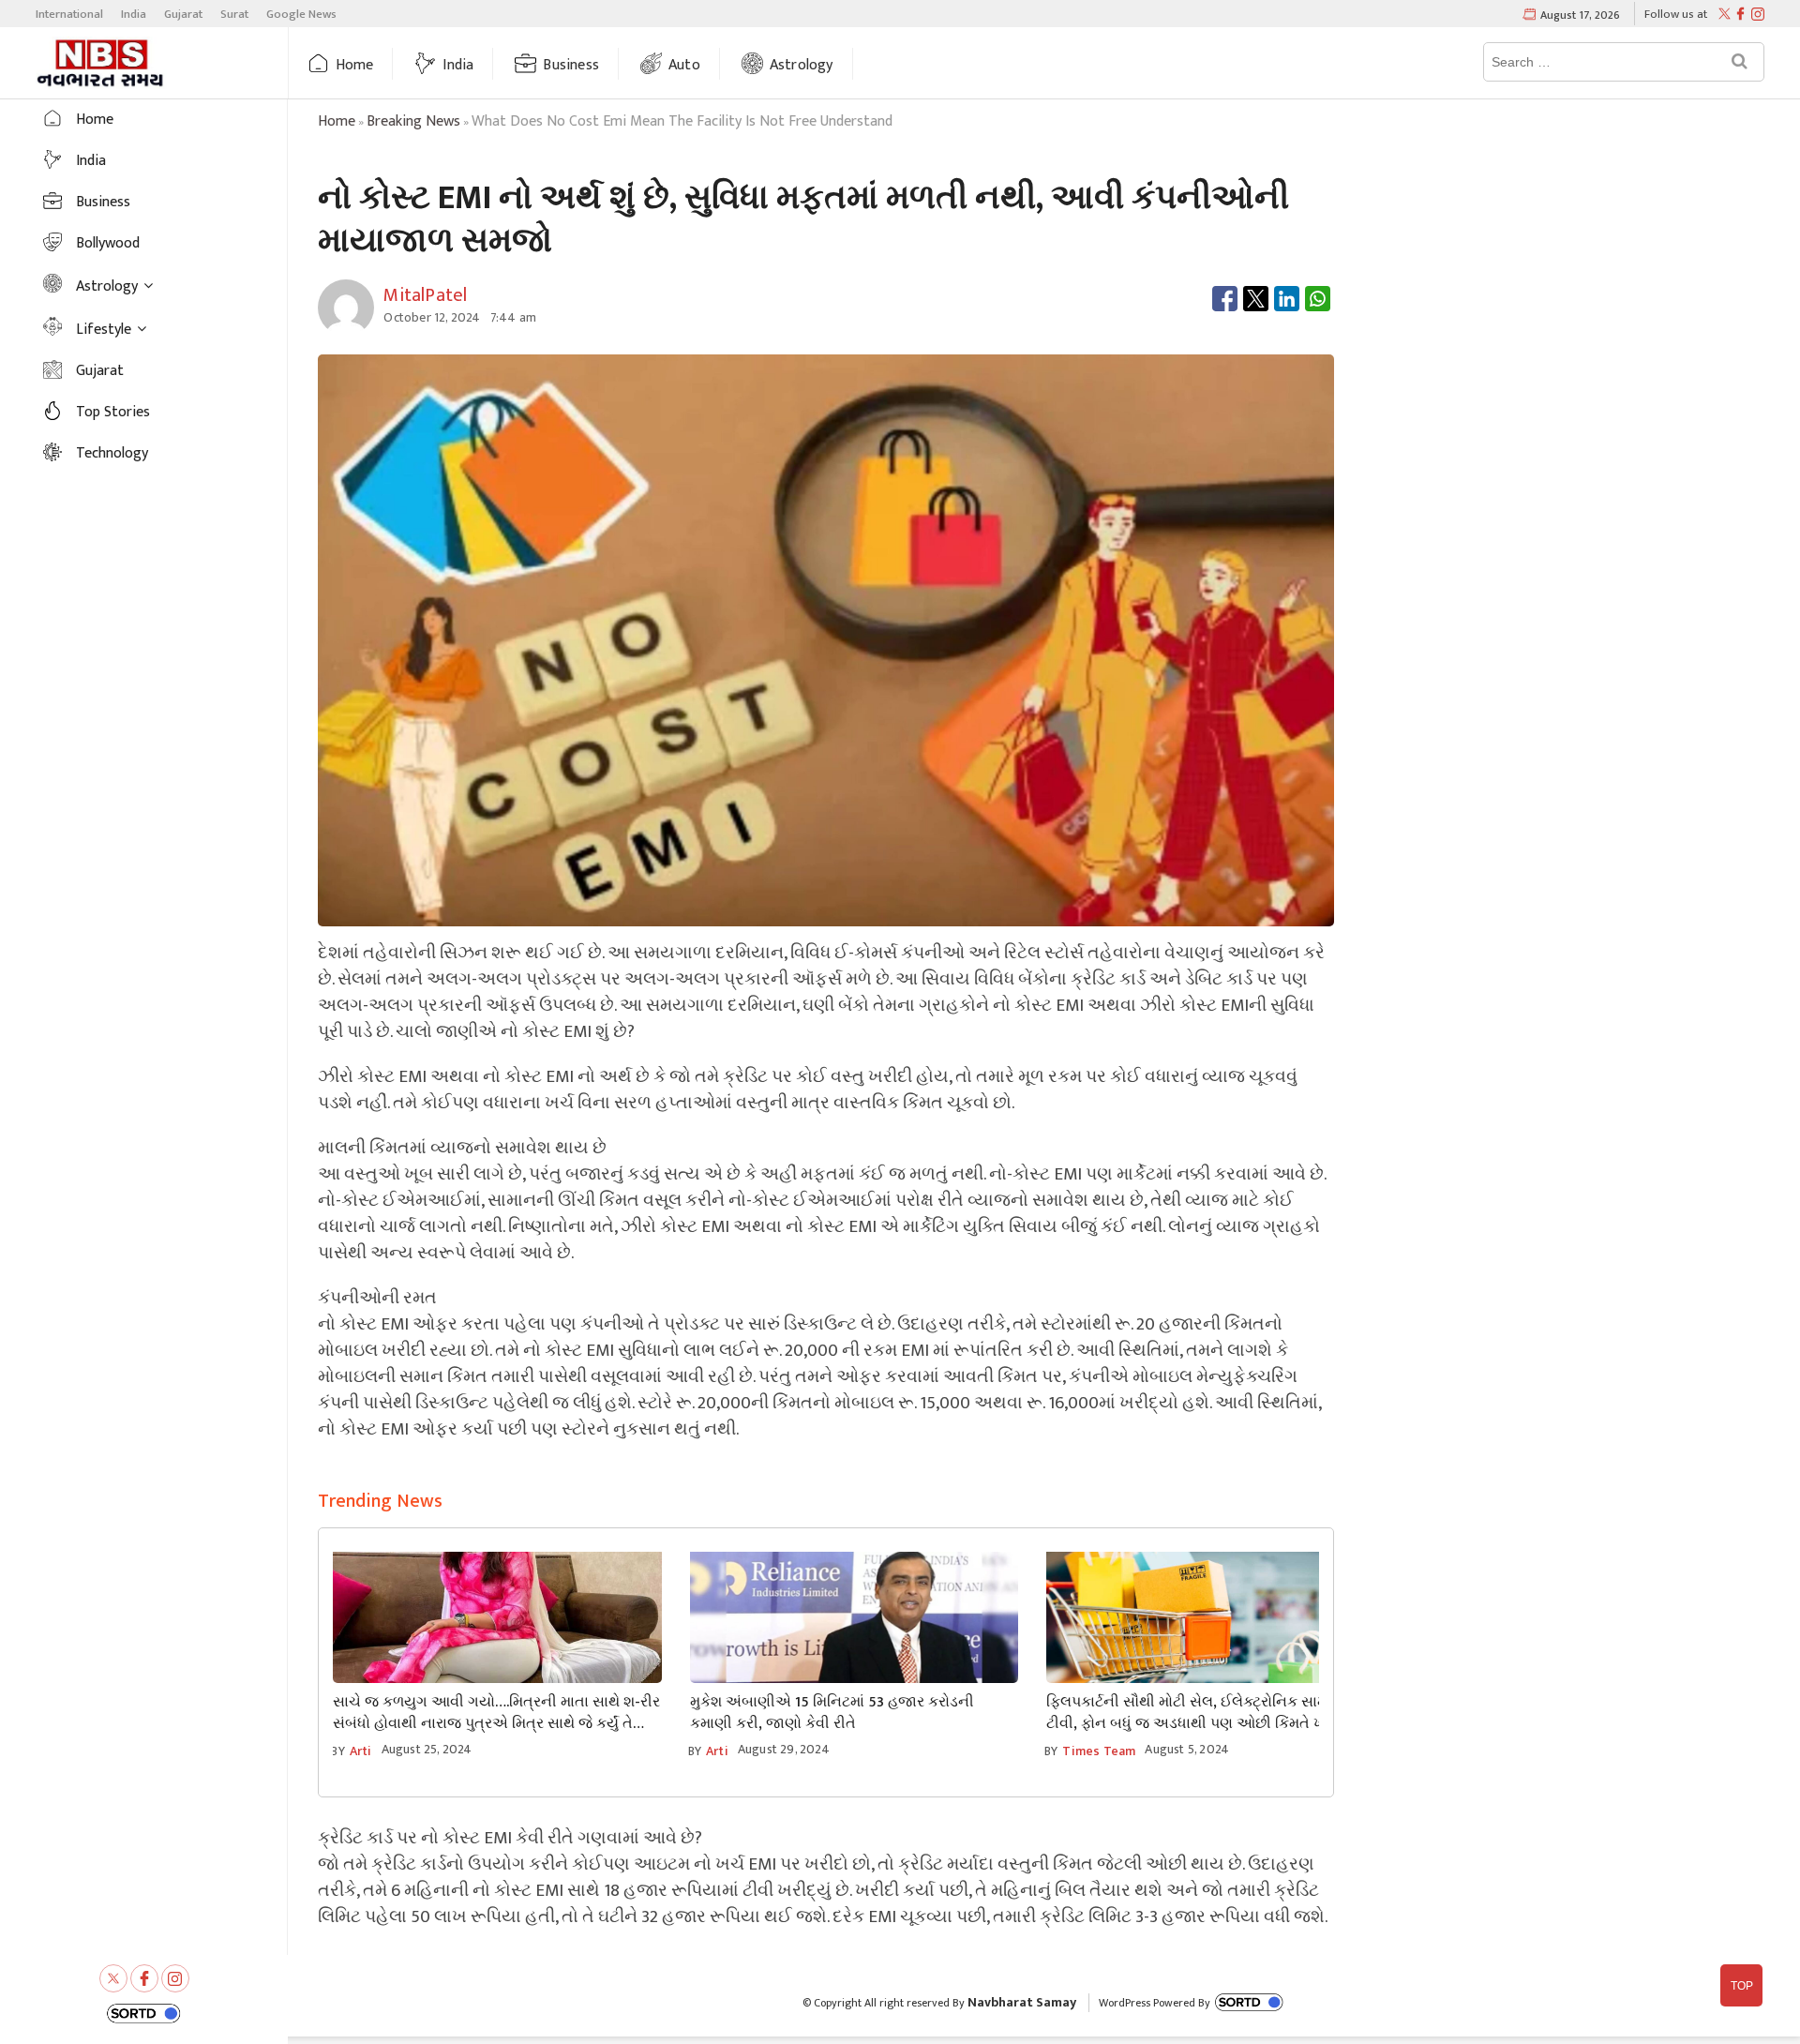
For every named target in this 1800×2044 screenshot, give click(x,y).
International (69, 14)
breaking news (413, 121)
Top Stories (113, 412)
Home (355, 65)
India (134, 14)
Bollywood (108, 243)
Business (571, 65)
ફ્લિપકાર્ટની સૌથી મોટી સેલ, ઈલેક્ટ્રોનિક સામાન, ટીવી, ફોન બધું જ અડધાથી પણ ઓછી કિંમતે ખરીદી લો (1208, 1713)
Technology (112, 453)
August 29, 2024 (784, 1749)
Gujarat (183, 14)
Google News (301, 14)
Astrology (802, 65)
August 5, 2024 (1187, 1749)
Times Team (1099, 1751)
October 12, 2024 (432, 317)
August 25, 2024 (427, 1749)
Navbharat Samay (1022, 2002)
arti (361, 1751)
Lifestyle (104, 330)
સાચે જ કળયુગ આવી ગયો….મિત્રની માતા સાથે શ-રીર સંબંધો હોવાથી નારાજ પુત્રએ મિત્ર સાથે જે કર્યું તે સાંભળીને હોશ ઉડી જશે (496, 1713)
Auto (684, 65)
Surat (234, 14)
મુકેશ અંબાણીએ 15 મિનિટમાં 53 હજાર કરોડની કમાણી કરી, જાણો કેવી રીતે (832, 1713)
